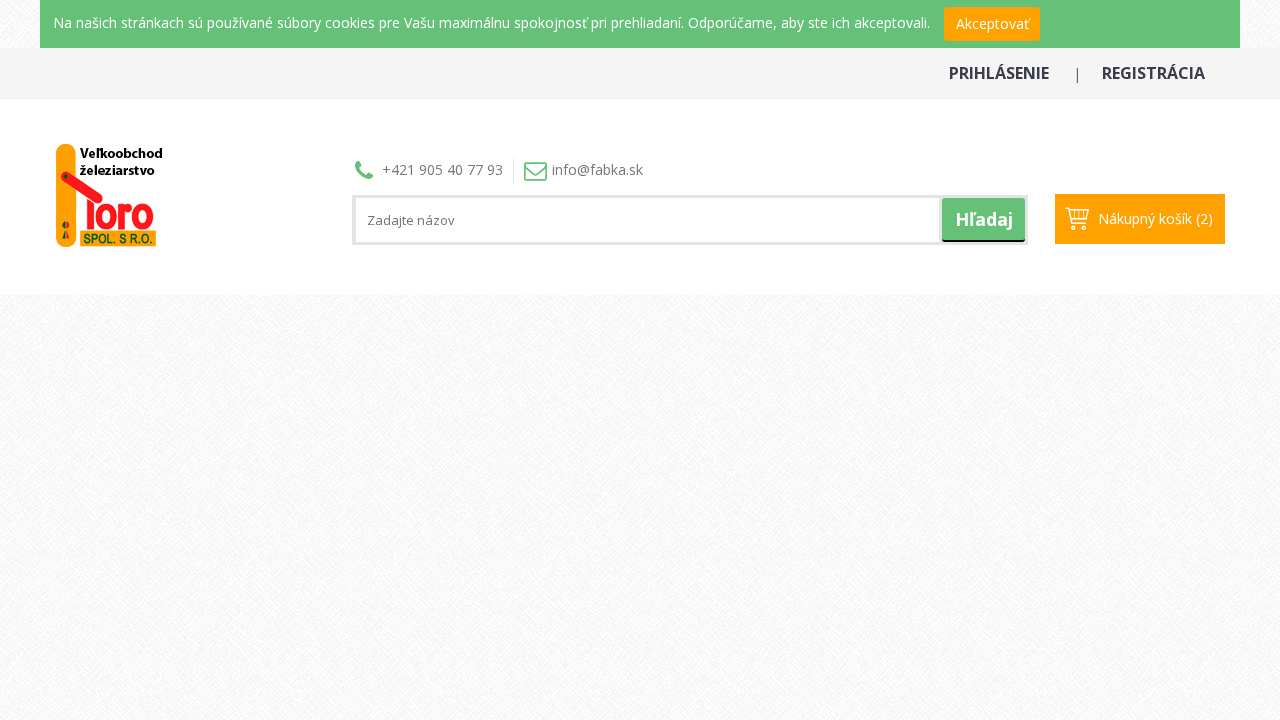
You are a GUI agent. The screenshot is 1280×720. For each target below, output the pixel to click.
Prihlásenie (999, 73)
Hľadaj (984, 219)
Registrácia (1153, 73)
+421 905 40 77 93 (442, 169)
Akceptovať (992, 23)
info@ (597, 169)
